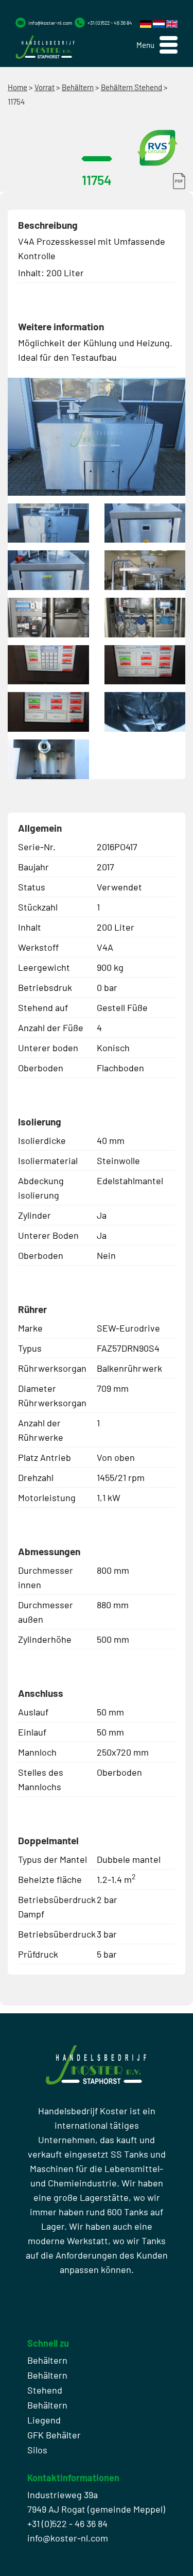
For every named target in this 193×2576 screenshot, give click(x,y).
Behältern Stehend (131, 87)
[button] (157, 45)
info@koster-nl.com (50, 23)
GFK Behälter (54, 2435)
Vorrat (45, 87)
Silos (37, 2450)
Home (17, 87)
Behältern (78, 87)
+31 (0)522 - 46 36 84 (110, 23)
